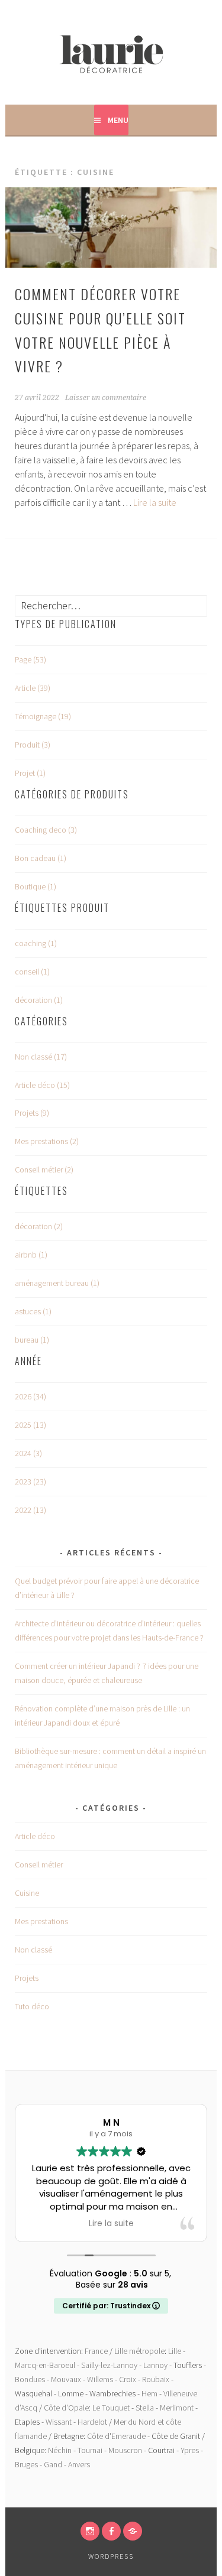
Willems (100, 2379)
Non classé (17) (41, 1057)
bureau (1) (32, 1340)
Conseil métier (39, 1864)
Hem (149, 2393)
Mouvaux (66, 2379)
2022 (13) (30, 1510)
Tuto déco (32, 2006)
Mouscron (125, 2450)
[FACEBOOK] (111, 2531)
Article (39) (33, 688)
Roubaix (156, 2379)
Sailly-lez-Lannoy (109, 2365)
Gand (53, 2464)
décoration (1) (39, 1000)
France (96, 2351)
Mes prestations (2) (47, 1141)
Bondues (30, 2379)
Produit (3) (33, 745)
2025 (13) (30, 1425)
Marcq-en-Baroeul (45, 2365)
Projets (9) (32, 1113)
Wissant (59, 2422)
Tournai (90, 2450)
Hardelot (92, 2422)
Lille (175, 2351)
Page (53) (30, 660)
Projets (27, 1978)
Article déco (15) (42, 1085)
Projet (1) (30, 773)
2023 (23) (30, 1482)
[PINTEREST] (133, 2531)
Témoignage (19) (43, 716)
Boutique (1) (36, 886)
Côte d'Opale (66, 2408)
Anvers (79, 2464)
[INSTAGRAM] (90, 2531)
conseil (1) (32, 972)
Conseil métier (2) (44, 1170)
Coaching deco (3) (46, 830)
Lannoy (155, 2365)
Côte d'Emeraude (116, 2436)
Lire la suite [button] (111, 2224)
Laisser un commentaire (106, 398)
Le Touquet (111, 2408)
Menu (118, 120)
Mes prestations (41, 1921)
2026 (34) (30, 1396)
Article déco (35, 1836)
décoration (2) (39, 1226)
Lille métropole (139, 2351)
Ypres (190, 2450)
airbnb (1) (31, 1255)
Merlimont (177, 2408)
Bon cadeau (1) (41, 858)
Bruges (26, 2464)
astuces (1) (33, 1311)
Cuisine (27, 1893)
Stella (145, 2408)
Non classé (33, 1950)
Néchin (60, 2450)
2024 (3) (28, 1453)
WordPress (111, 2556)
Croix (128, 2379)
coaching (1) (36, 943)
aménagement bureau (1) (57, 1283)
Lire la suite (155, 502)
